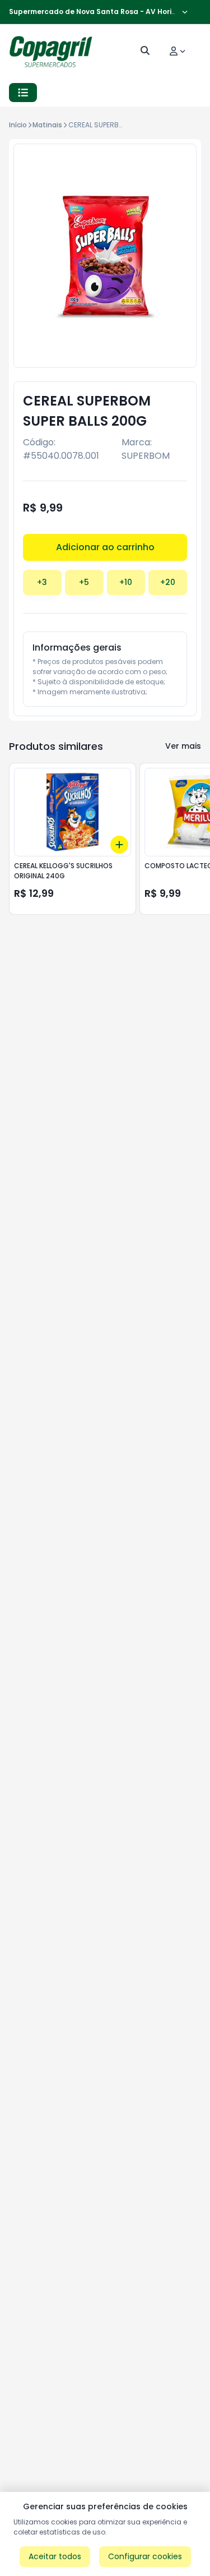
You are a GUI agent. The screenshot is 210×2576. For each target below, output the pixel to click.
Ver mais (183, 746)
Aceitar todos (55, 2556)
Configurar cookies (145, 2556)
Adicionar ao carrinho (105, 547)
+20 (168, 582)
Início (18, 125)
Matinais (47, 125)
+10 (126, 582)
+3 (42, 582)
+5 (84, 582)
